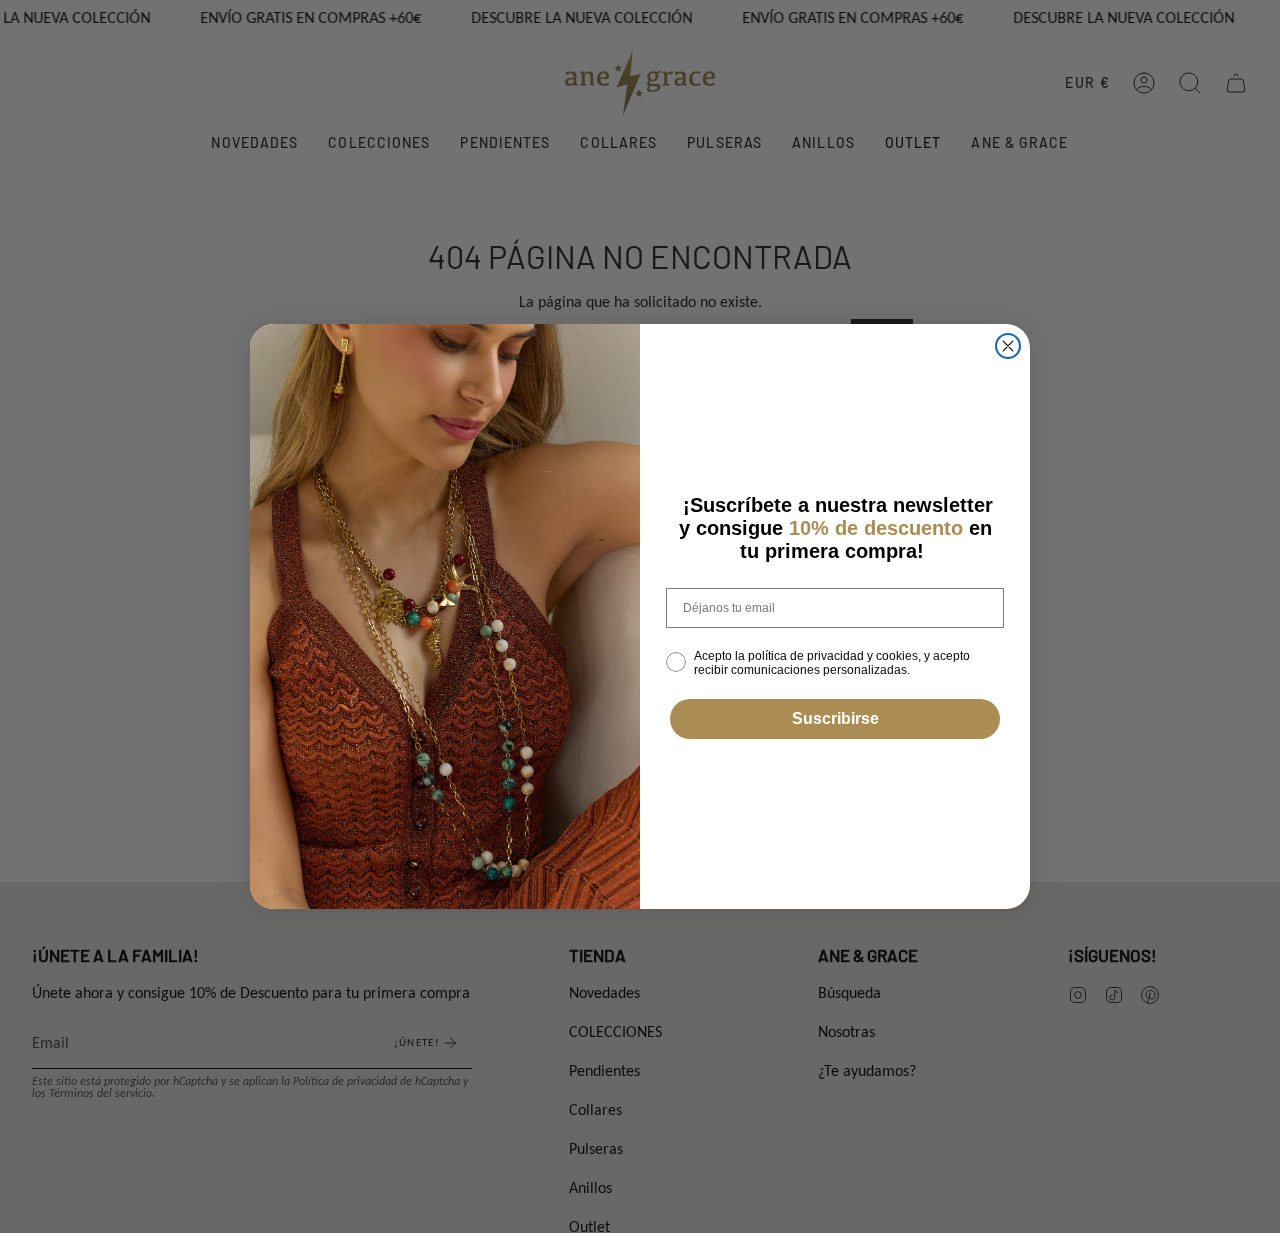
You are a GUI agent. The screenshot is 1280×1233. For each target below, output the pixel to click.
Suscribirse (835, 718)
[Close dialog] (1008, 346)
